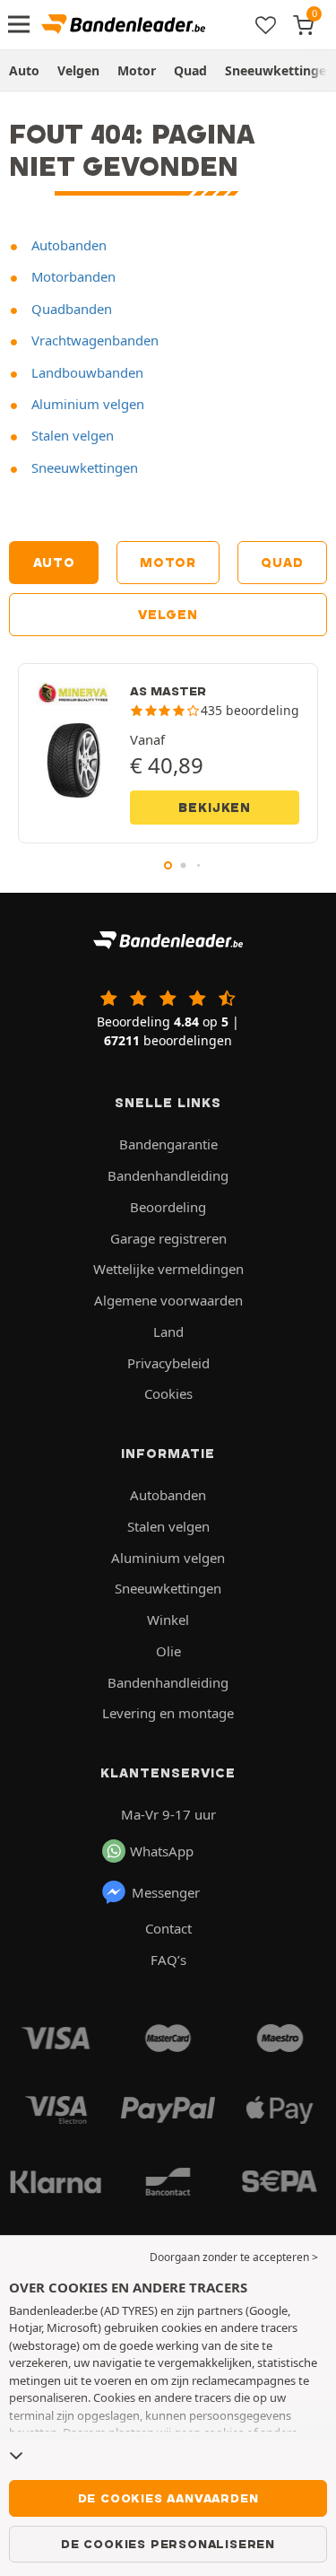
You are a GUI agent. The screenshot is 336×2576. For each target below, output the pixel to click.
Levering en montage (168, 1713)
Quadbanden (70, 309)
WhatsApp (162, 1851)
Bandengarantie (168, 1144)
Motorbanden (72, 276)
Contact (168, 1928)
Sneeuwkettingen (83, 467)
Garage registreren (168, 1238)
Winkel (168, 1620)
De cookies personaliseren (168, 2544)
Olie (168, 1651)
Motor (137, 70)
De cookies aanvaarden (168, 2498)
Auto (24, 70)
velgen (168, 615)
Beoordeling (168, 1207)
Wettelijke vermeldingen (168, 1269)
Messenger (166, 1892)
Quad (190, 70)
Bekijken (215, 808)
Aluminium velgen (86, 404)
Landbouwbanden (86, 372)
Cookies (168, 1393)
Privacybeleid (168, 1363)
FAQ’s (168, 1960)
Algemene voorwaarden (168, 1300)
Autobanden (67, 245)
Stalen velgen (71, 435)
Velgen (78, 70)
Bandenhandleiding (168, 1175)
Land (168, 1332)
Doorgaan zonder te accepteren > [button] (234, 2257)
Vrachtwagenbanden (93, 340)
